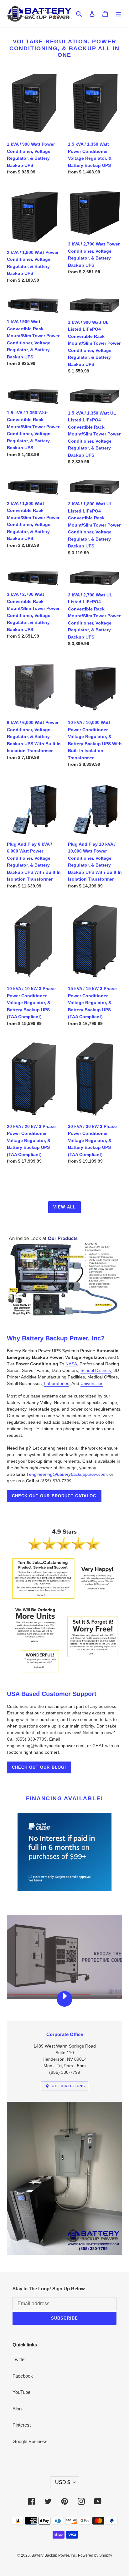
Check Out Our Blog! (39, 1767)
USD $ (63, 2482)
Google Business (30, 2441)
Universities (92, 1383)
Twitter (19, 2359)
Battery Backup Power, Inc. (54, 2555)
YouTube (21, 2392)
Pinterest (22, 2425)
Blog (17, 2409)
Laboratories (57, 1383)
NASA (71, 1364)
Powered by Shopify (95, 2555)
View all (64, 1207)
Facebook (23, 2376)
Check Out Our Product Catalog (54, 1496)
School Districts (96, 1370)
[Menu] (118, 14)
